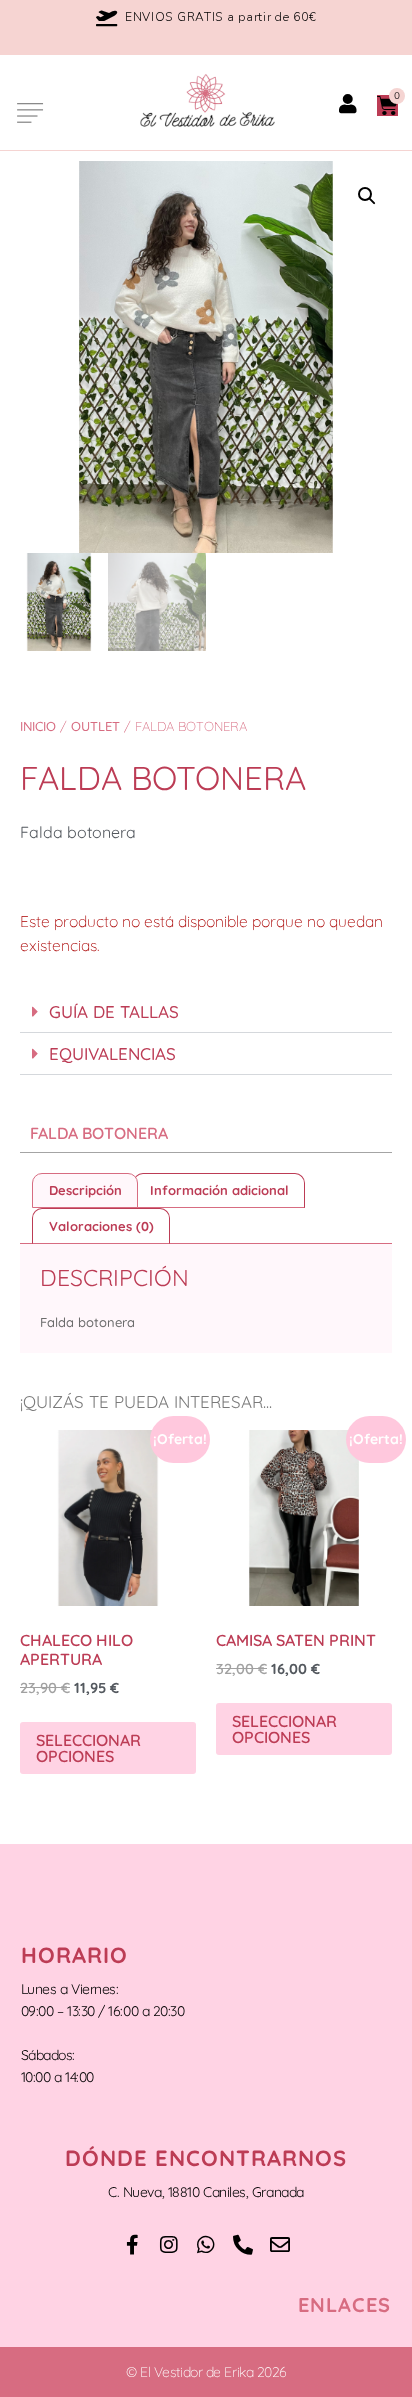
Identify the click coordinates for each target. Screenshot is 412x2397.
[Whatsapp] (206, 2245)
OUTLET (95, 726)
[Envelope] (280, 2245)
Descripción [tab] (85, 1190)
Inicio (38, 726)
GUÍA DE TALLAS (114, 1011)
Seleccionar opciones (88, 1748)
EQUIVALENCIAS (112, 1053)
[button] (28, 112)
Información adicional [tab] (219, 1190)
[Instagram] (169, 2245)
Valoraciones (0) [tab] (101, 1226)
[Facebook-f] (132, 2245)
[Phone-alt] (243, 2245)
